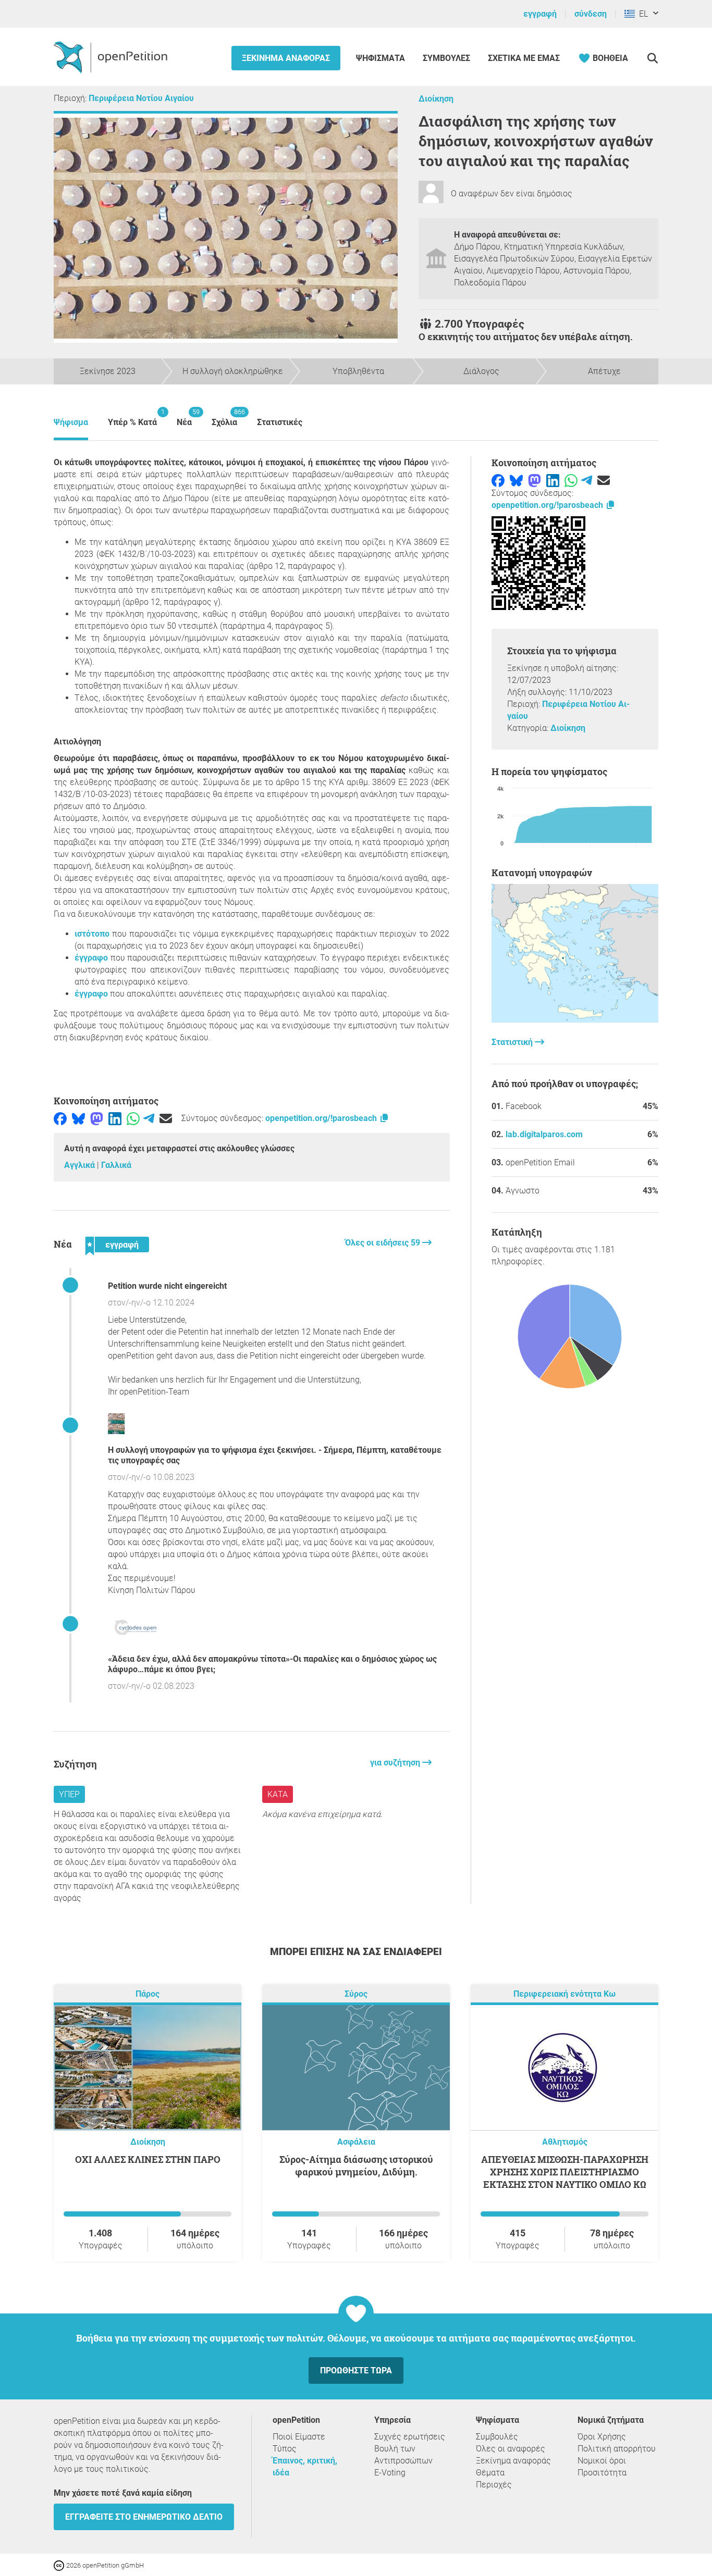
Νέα (184, 418)
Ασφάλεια (356, 2142)
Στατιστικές (280, 422)
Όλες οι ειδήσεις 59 (384, 1243)
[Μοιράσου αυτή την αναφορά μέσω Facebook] (60, 1118)
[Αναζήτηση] (652, 58)
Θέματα (490, 2473)
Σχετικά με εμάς (524, 58)
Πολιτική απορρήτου (617, 2449)
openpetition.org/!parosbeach (322, 1118)
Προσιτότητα (602, 2473)
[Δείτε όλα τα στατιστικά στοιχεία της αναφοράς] (575, 1020)
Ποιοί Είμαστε (299, 2437)
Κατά (278, 1794)
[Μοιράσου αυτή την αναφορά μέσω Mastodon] (97, 1118)
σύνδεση (591, 14)
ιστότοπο (92, 934)
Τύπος (285, 2449)
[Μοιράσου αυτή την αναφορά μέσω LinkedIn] (115, 1118)
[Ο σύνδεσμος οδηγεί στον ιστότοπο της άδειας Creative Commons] (60, 2565)
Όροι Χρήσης (602, 2437)
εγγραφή (540, 14)
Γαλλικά (116, 1165)
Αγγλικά (81, 1165)
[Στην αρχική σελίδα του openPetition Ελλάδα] (112, 57)
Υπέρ (69, 1794)
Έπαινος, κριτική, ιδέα (305, 2467)
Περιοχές (494, 2485)
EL (641, 14)
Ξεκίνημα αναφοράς (286, 58)
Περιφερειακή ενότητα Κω (564, 1994)
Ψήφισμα (71, 422)
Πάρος (148, 1994)
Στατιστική (513, 1042)
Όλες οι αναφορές (511, 2449)
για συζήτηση (396, 1763)
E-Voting (390, 2473)
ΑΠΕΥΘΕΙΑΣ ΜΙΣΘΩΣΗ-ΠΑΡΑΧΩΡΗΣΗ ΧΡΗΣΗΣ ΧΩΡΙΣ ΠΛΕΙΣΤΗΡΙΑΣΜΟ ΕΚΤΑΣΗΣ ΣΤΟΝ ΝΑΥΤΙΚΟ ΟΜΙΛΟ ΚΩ (565, 2172)
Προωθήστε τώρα (356, 2370)
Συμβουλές (446, 58)
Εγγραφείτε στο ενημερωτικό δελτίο (144, 2517)
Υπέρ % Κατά (132, 418)
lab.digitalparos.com (544, 1134)
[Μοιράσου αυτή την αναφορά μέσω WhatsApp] (133, 1118)
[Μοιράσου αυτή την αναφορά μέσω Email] (166, 1118)
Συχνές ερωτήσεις (410, 2437)
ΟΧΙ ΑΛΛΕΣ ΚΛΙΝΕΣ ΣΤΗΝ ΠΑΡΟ (148, 2159)
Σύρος (356, 1994)
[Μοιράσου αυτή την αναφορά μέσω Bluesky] (78, 1118)
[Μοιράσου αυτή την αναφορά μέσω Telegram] (149, 1118)
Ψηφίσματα (382, 58)
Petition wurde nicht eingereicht (167, 1286)
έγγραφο (91, 958)
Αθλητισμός (565, 2142)
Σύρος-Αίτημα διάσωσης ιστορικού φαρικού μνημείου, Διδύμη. (356, 2166)
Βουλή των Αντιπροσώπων (403, 2455)
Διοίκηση (436, 99)
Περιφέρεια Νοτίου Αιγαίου (141, 98)
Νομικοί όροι (602, 2461)
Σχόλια (224, 418)
